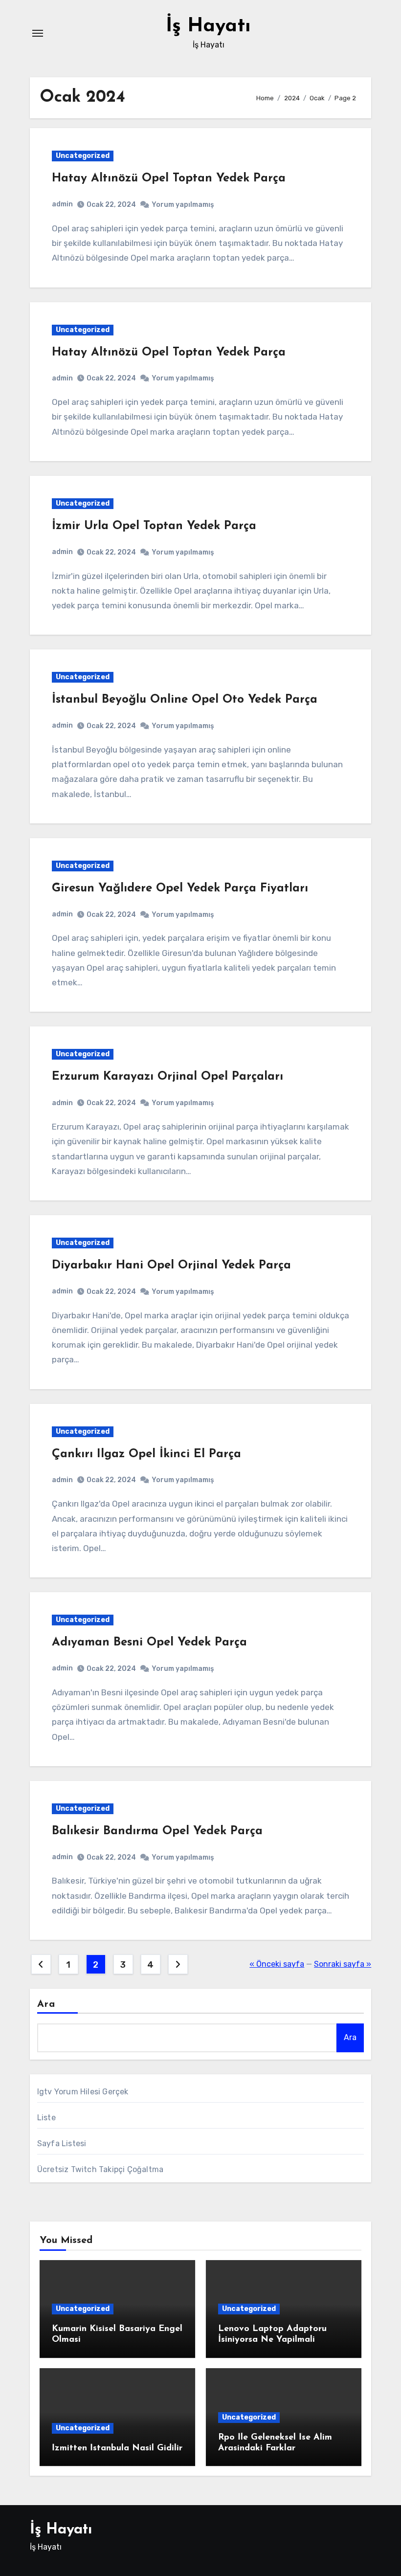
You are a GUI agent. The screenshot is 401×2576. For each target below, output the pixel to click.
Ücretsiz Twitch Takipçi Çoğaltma (100, 2169)
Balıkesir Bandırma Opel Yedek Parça (157, 1831)
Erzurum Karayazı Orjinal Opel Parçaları (167, 1077)
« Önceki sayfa (277, 1964)
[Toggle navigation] (38, 33)
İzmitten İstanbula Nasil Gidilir (117, 2448)
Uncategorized (83, 156)
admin (62, 204)
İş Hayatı (208, 26)
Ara (46, 2004)
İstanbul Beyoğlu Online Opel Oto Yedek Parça (185, 700)
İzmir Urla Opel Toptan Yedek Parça (154, 526)
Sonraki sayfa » (343, 1964)
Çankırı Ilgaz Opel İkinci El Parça (146, 1454)
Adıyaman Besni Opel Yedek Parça (149, 1643)
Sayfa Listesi (62, 2143)
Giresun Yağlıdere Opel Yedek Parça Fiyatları (180, 888)
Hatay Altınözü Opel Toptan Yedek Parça (169, 178)
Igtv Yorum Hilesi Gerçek (83, 2092)
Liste (46, 2118)
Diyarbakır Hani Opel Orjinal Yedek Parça (171, 1266)
